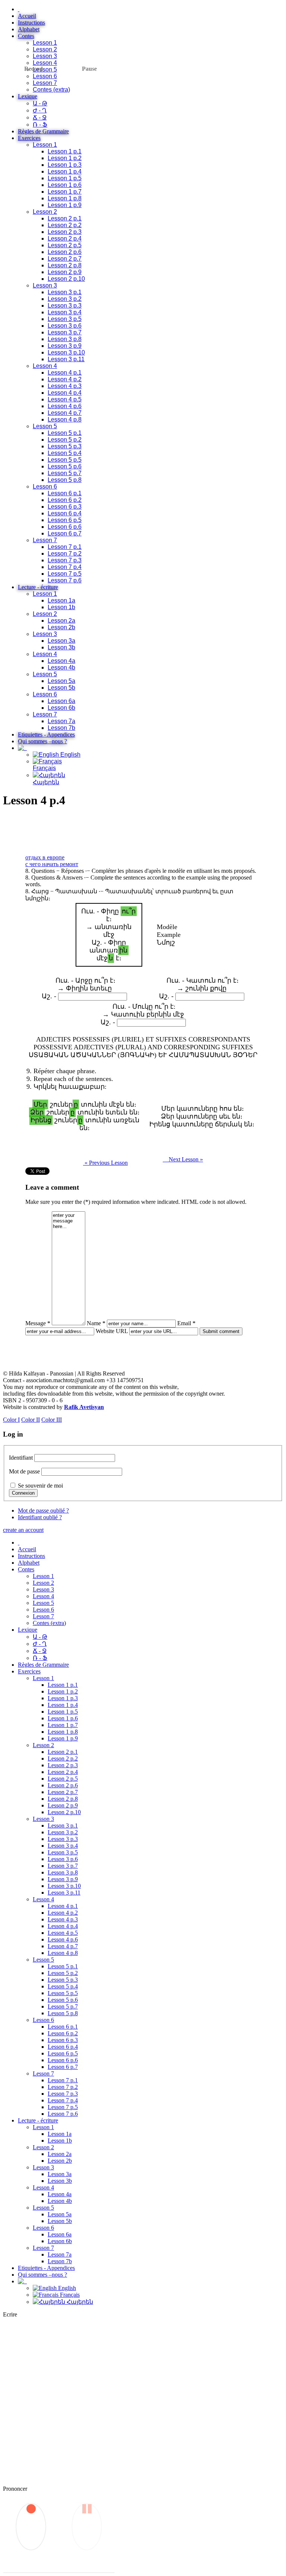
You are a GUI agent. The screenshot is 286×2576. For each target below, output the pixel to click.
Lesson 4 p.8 (65, 419)
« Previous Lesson (105, 1163)
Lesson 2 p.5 (65, 245)
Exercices (29, 138)
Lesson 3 (45, 56)
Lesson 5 (45, 69)
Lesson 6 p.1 (65, 493)
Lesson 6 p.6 (65, 527)
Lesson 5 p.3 (65, 446)
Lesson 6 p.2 (65, 500)
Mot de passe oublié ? (43, 1510)
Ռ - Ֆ (40, 125)
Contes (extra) (51, 90)
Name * (96, 1323)
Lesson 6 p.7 (65, 533)
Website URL (112, 1331)
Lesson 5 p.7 (65, 473)
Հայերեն (79, 2302)
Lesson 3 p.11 (66, 359)
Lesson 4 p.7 (65, 413)
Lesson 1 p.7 (65, 192)
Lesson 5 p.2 (65, 440)
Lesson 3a (61, 641)
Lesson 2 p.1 (65, 218)
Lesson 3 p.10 (66, 352)
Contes (26, 36)
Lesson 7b (61, 728)
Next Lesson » (183, 1159)
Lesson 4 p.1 (65, 373)
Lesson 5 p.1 (65, 433)
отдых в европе (45, 857)
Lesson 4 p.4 (65, 393)
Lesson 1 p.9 (65, 205)
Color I (11, 1420)
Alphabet (29, 29)
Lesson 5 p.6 (65, 466)
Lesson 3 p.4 (65, 312)
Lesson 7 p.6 (65, 580)
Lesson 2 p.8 (65, 265)
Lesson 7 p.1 (65, 547)
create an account (23, 1530)
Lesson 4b (61, 667)
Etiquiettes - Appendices (46, 734)
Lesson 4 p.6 (65, 406)
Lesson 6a (61, 701)
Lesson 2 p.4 (65, 238)
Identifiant (21, 1458)
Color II (31, 1420)
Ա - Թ (40, 103)
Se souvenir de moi (40, 1486)
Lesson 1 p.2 (65, 158)
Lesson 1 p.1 (65, 151)
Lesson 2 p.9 (65, 272)
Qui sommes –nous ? (42, 741)
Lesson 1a (61, 600)
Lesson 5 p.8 (65, 480)
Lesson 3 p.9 (65, 346)
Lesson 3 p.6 (65, 326)
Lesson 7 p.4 (65, 567)
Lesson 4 (45, 63)
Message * (38, 1323)
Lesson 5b (61, 688)
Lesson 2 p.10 (66, 279)
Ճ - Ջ (40, 117)
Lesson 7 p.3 (65, 560)
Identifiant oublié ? (40, 1517)
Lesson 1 (45, 43)
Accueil (27, 16)
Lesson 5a (61, 681)
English (70, 755)
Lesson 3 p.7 (65, 332)
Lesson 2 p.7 (65, 259)
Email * (186, 1323)
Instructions (31, 23)
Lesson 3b (61, 647)
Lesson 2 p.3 (65, 232)
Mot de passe (24, 1471)
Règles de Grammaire (43, 131)
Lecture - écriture (38, 587)
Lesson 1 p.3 (65, 165)
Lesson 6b (61, 708)
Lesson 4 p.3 (65, 386)
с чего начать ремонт (52, 864)
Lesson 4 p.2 (65, 379)
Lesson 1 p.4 (65, 171)
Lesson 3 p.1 (65, 292)
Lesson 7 (45, 83)
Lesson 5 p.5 (65, 460)
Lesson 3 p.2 (65, 299)
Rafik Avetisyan (84, 1407)
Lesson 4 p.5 (65, 399)
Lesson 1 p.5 (65, 178)
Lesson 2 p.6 (65, 252)
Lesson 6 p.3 (65, 507)
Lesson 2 (45, 49)
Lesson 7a (61, 721)
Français (44, 768)
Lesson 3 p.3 (65, 306)
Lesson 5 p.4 (65, 453)
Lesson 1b (61, 607)
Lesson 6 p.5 (65, 520)
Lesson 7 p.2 (65, 554)
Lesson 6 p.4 (65, 513)
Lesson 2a (61, 621)
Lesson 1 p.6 (65, 185)
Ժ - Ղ (40, 110)
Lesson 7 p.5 (65, 574)
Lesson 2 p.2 (65, 225)
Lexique (28, 96)
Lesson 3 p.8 (65, 339)
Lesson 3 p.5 (65, 319)
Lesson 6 (45, 76)
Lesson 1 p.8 (65, 198)
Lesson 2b (61, 627)
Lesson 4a (61, 661)
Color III (52, 1420)
